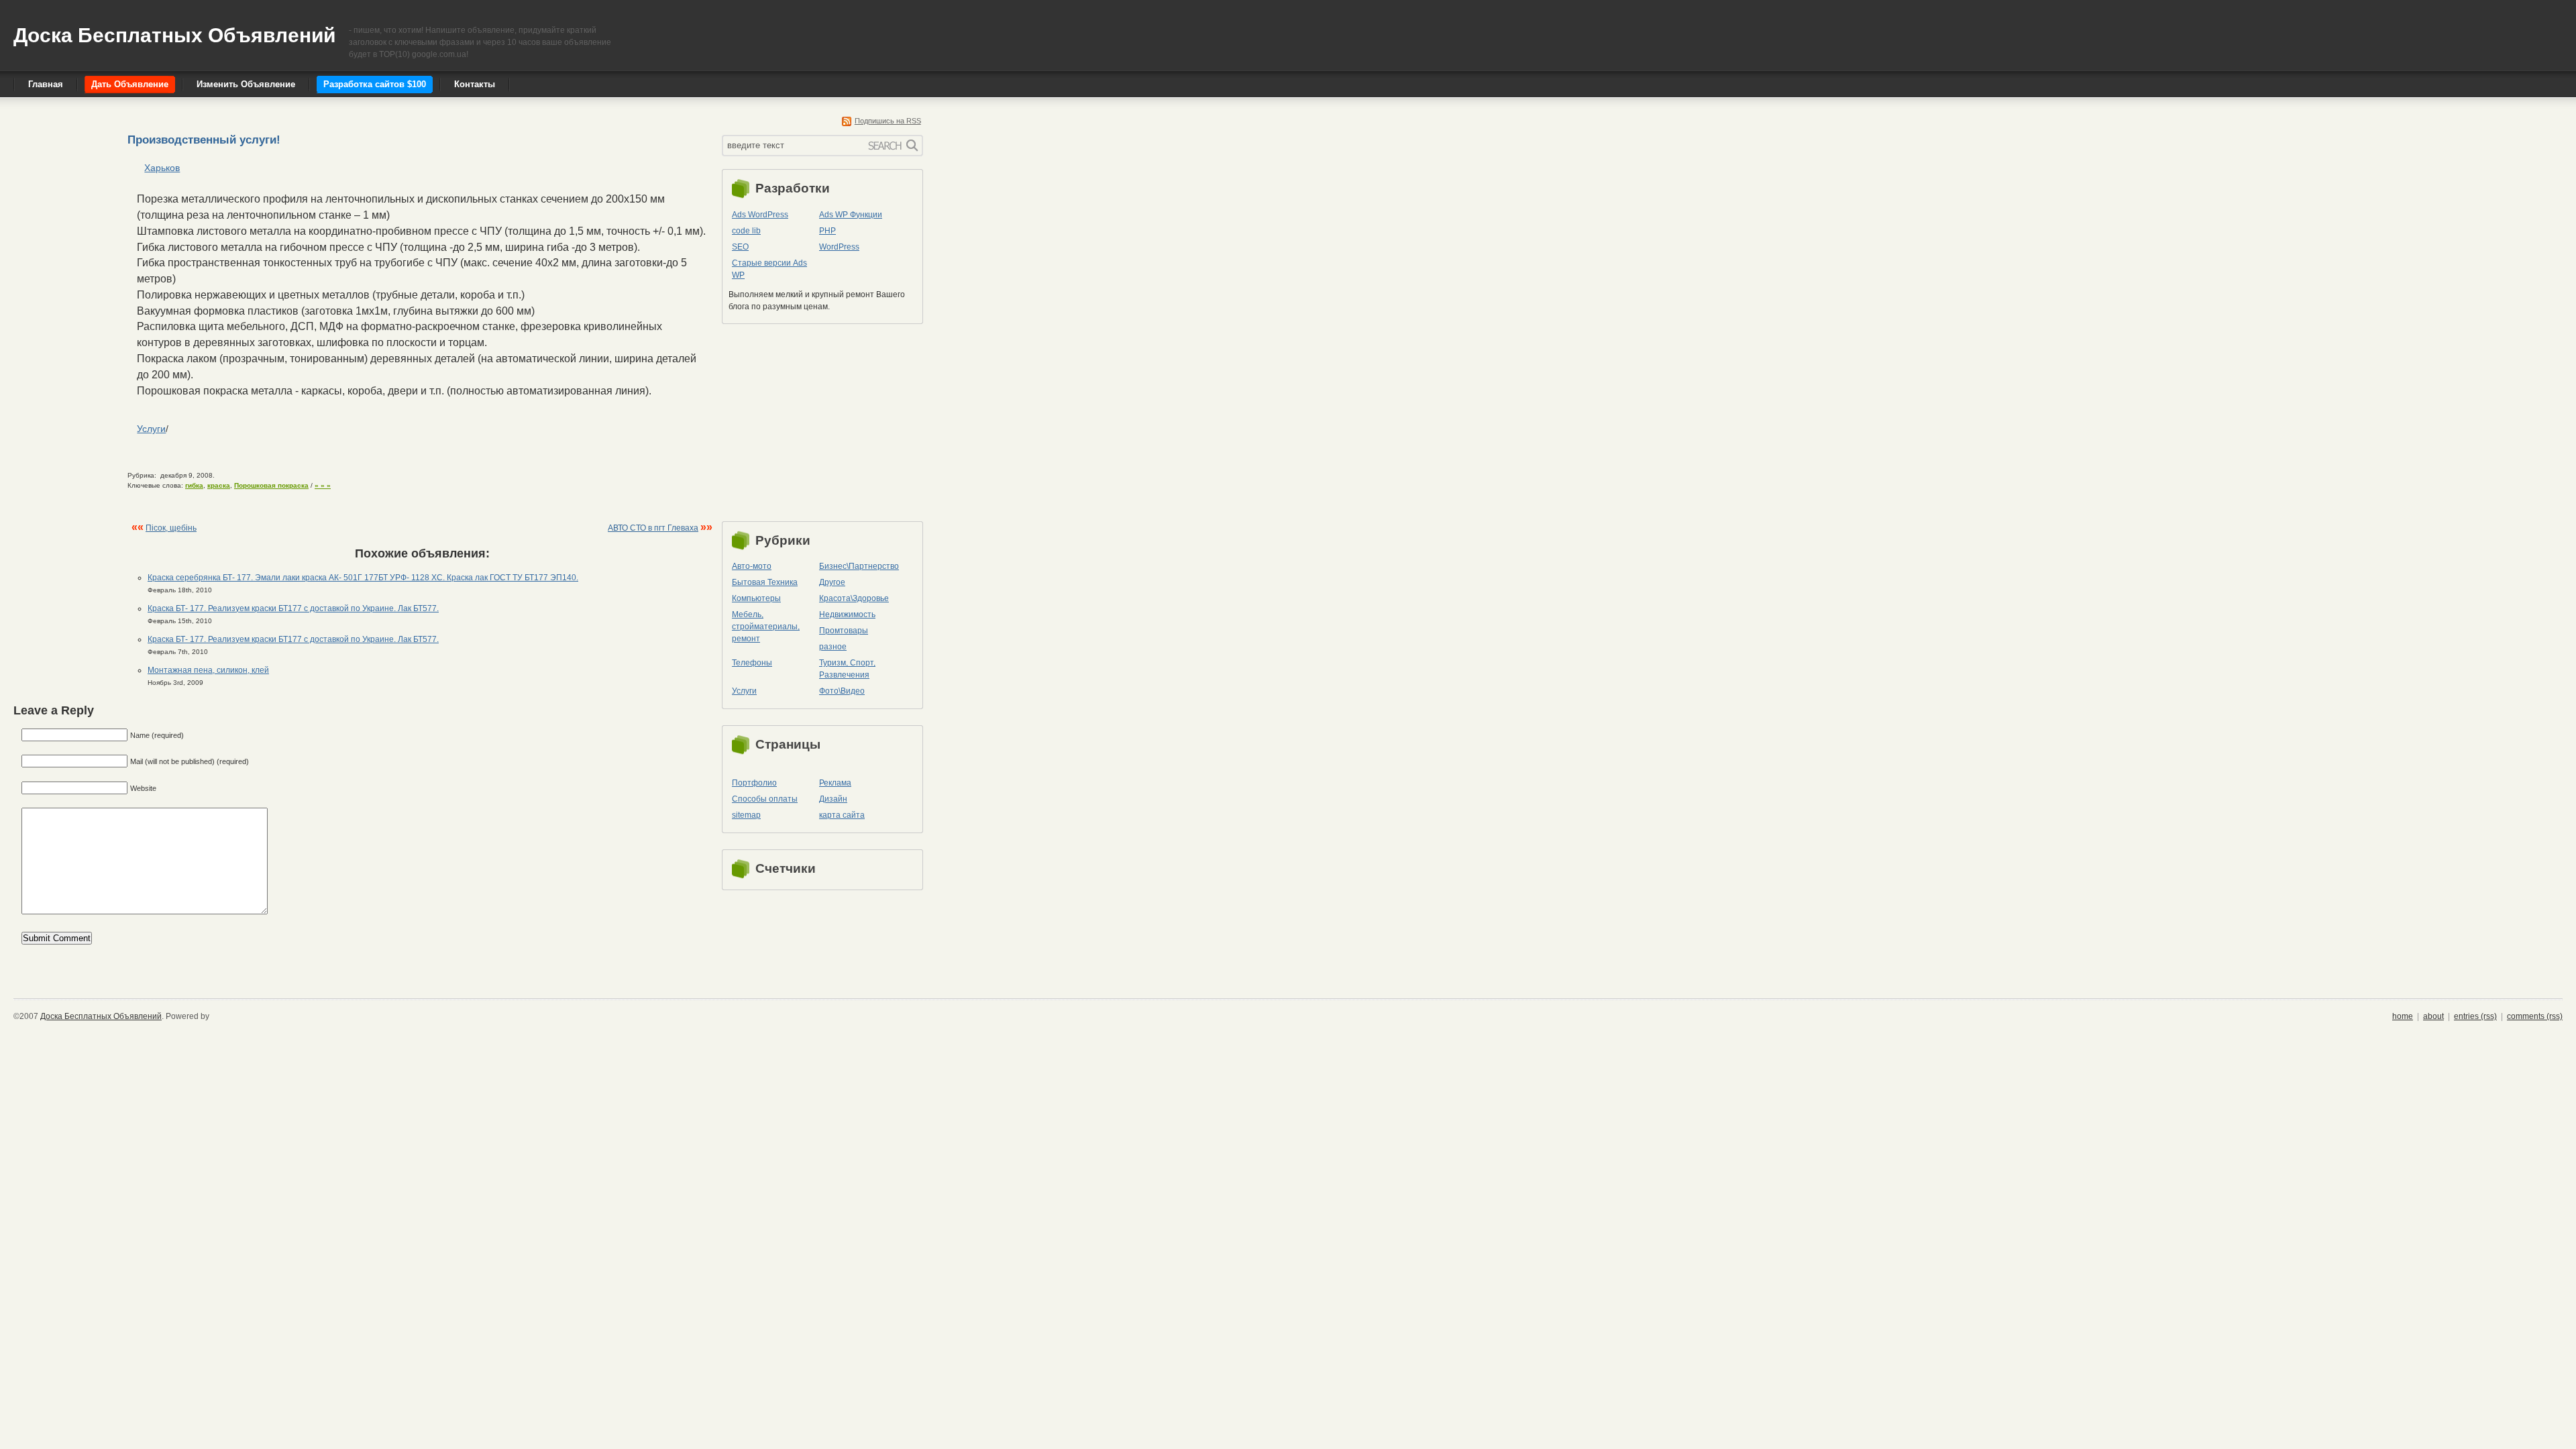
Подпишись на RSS (888, 121)
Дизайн (833, 799)
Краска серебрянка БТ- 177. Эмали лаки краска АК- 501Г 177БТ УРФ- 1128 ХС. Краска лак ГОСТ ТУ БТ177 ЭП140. (363, 578)
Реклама (835, 783)
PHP (827, 231)
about (2433, 1016)
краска (219, 485)
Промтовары (844, 631)
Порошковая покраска (271, 485)
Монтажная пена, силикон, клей (208, 670)
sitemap (746, 815)
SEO (740, 247)
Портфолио (754, 783)
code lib (746, 231)
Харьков (162, 168)
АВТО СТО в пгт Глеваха (653, 528)
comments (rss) (2535, 1016)
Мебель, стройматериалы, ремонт (766, 627)
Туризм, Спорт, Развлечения (847, 669)
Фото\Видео (842, 691)
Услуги (151, 429)
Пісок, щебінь (171, 528)
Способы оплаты (765, 799)
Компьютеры (756, 598)
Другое (832, 582)
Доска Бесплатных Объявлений (174, 35)
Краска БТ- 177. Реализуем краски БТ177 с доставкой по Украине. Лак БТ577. (293, 608)
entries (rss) (2475, 1016)
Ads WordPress (760, 215)
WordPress (839, 247)
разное (833, 647)
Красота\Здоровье (854, 598)
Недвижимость (847, 614)
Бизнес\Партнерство (859, 566)
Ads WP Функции (851, 215)
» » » (323, 485)
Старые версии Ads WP (769, 269)
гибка (194, 485)
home (2403, 1016)
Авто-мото (752, 566)
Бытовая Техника (765, 582)
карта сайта (842, 815)
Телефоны (752, 663)
